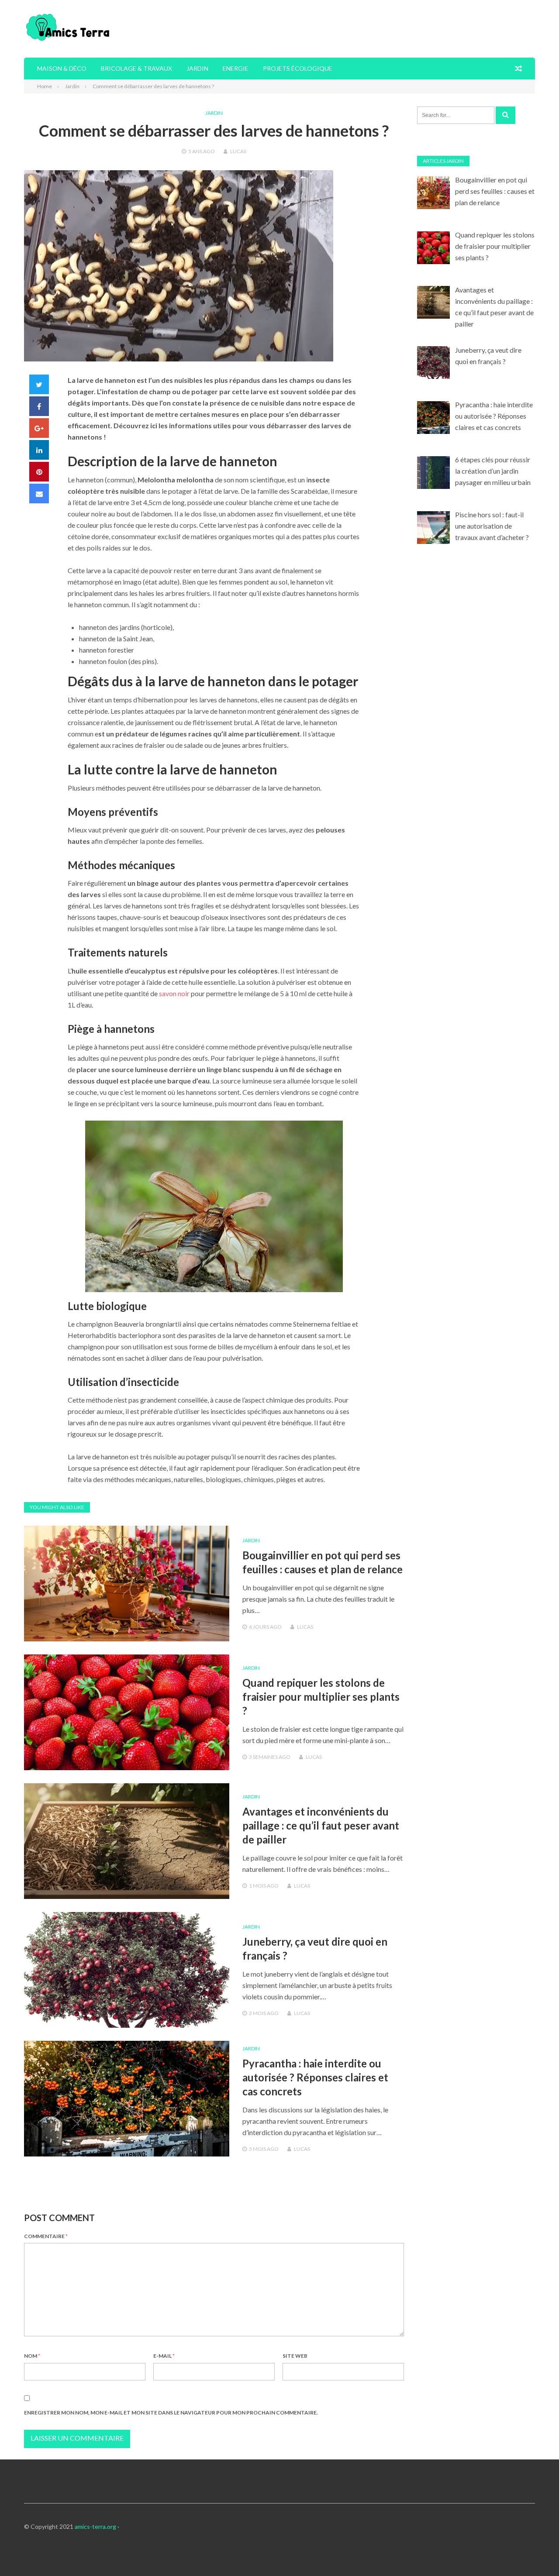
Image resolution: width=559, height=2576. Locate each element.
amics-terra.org (95, 2526)
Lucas (238, 151)
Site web (295, 2356)
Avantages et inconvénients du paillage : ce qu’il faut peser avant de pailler (321, 1825)
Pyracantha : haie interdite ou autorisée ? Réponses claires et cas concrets (315, 2077)
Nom (32, 2356)
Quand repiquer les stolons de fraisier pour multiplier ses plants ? (321, 1697)
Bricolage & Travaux (136, 68)
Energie (236, 68)
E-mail (164, 2356)
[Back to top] (535, 2552)
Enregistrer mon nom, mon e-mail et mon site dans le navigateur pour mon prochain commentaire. (171, 2413)
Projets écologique (298, 68)
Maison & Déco (62, 68)
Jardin (197, 68)
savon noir (174, 993)
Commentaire (46, 2236)
